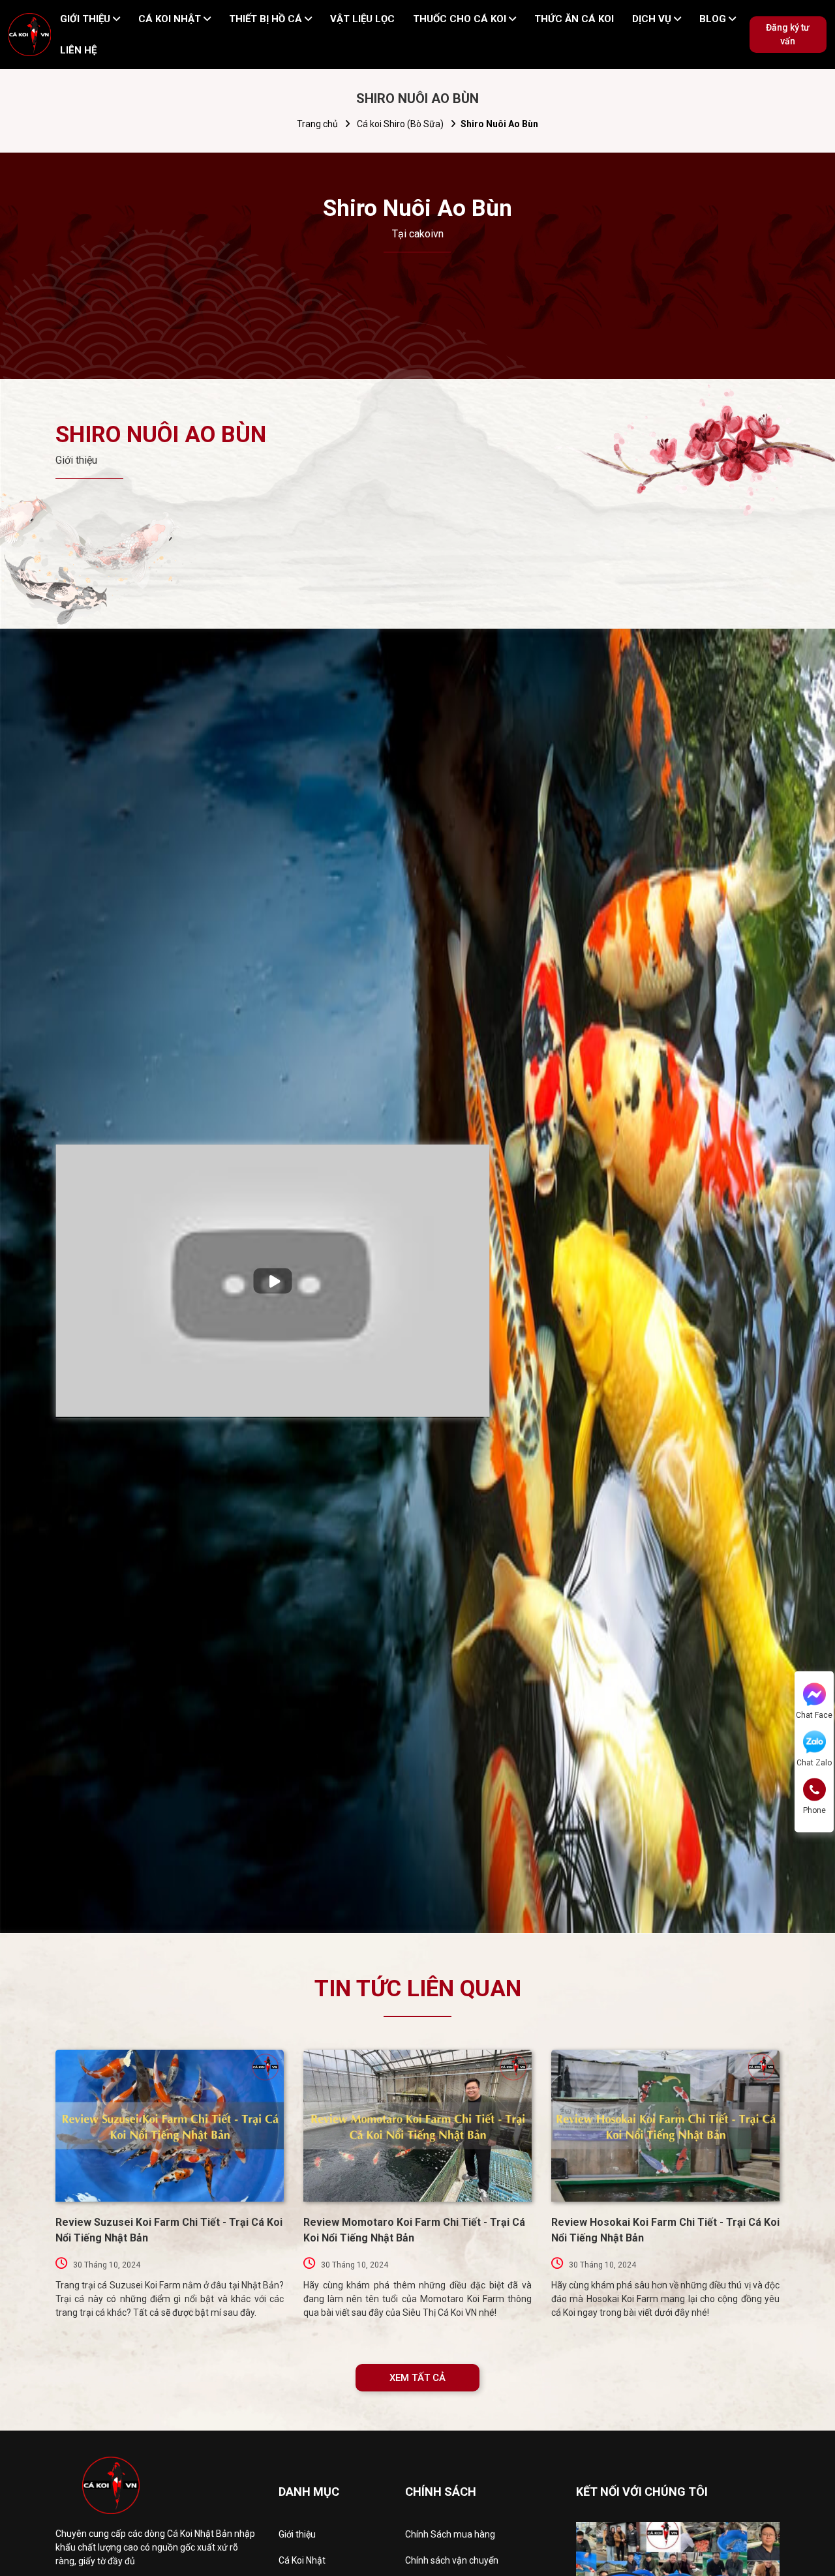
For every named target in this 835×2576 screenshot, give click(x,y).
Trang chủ (317, 124)
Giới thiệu (297, 2534)
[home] (30, 35)
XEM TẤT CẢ (417, 2378)
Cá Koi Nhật (302, 2560)
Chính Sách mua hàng (450, 2534)
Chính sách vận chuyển (452, 2560)
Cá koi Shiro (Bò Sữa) (400, 124)
